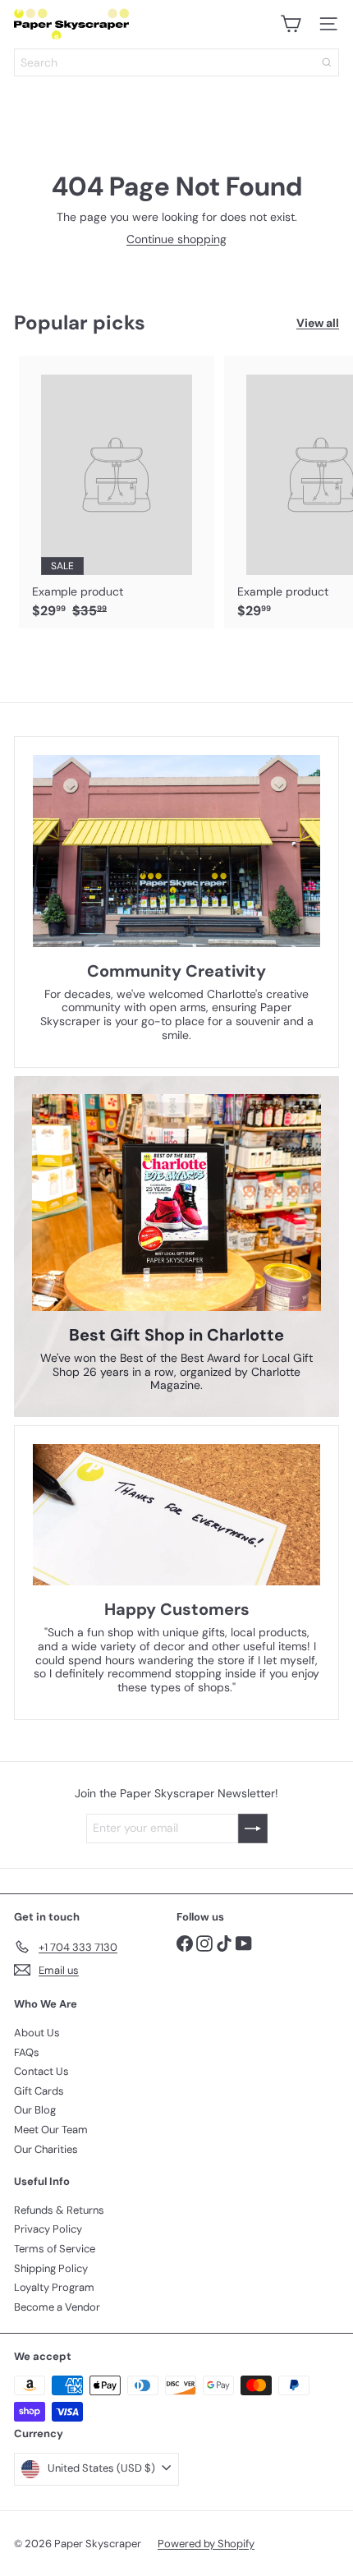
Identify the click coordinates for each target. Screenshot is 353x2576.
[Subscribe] (253, 1828)
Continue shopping (176, 239)
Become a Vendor (57, 2307)
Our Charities (46, 2149)
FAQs (27, 2052)
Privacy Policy (48, 2229)
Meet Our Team (51, 2130)
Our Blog (35, 2110)
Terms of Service (55, 2249)
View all (318, 323)
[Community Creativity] (176, 851)
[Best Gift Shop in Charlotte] (176, 1203)
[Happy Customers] (176, 1515)
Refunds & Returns (59, 2210)
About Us (37, 2033)
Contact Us (41, 2071)
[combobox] (176, 62)
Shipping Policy (51, 2268)
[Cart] (291, 24)
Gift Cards (39, 2091)
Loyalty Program (54, 2287)
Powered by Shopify (206, 2544)
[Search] (327, 62)
